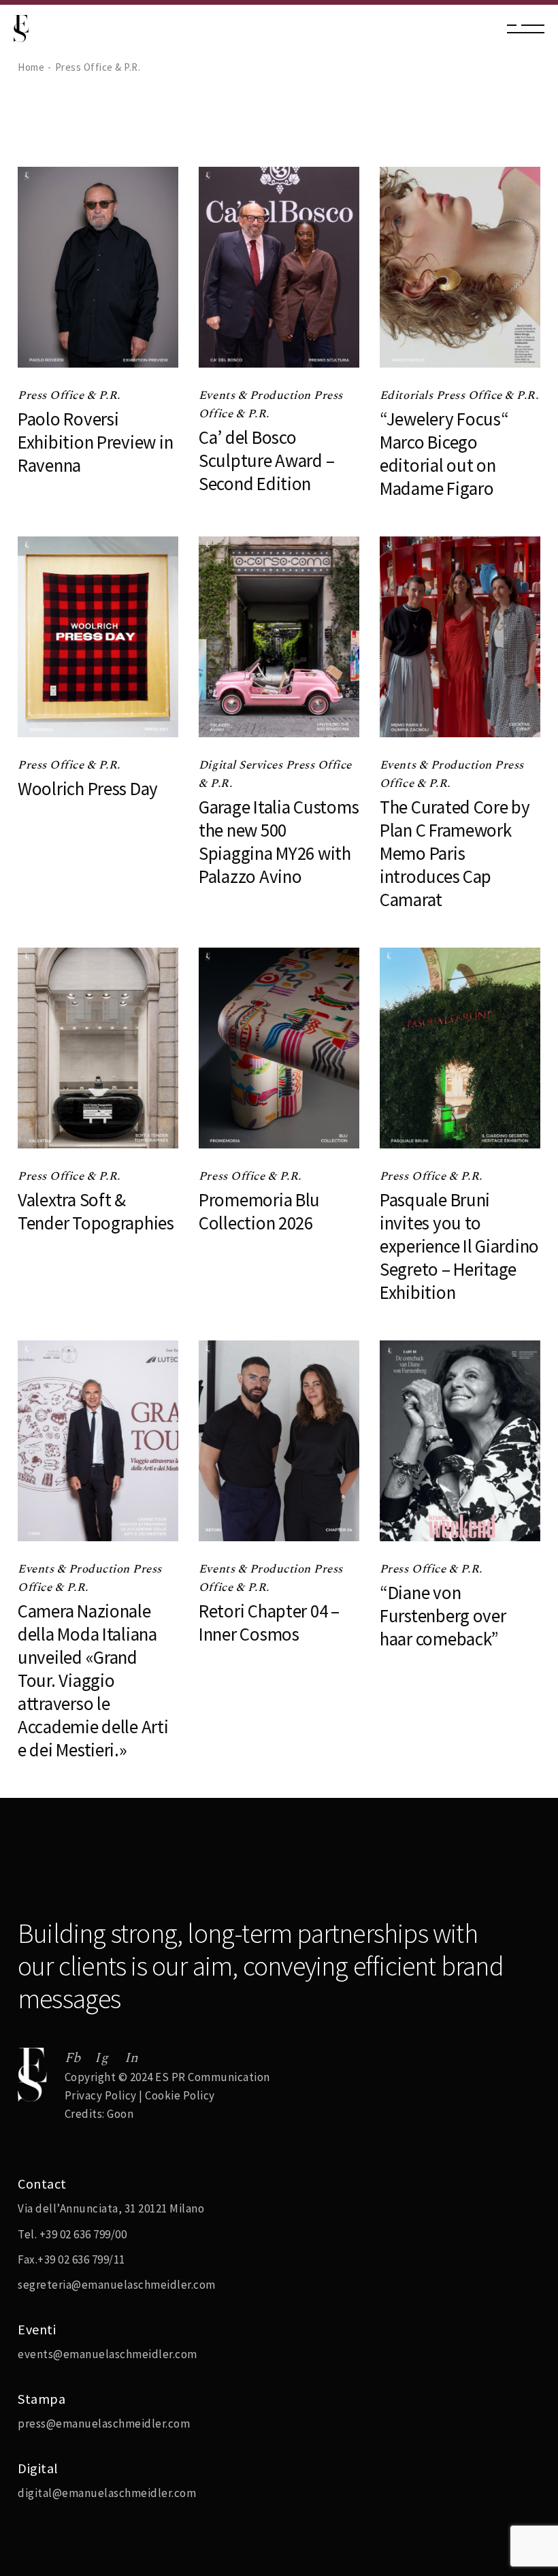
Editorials (408, 396)
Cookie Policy (180, 2095)
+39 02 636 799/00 (83, 2234)
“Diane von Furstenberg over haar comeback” (443, 1615)
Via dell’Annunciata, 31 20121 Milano (111, 2208)
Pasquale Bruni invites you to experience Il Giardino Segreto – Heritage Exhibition (459, 1246)
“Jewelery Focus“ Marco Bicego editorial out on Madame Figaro (444, 453)
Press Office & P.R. (69, 396)
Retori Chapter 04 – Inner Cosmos (269, 1622)
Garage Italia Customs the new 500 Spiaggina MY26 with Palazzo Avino (279, 841)
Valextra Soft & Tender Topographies (96, 1211)
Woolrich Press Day (88, 788)
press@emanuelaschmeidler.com (104, 2424)
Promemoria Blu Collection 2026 (259, 1211)
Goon (120, 2114)
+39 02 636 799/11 (81, 2259)
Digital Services (242, 765)
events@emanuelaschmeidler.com (108, 2354)
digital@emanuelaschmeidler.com (107, 2493)
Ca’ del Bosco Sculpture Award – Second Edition (266, 460)
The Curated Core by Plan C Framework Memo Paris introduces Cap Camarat (455, 853)
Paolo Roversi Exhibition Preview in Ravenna (95, 442)
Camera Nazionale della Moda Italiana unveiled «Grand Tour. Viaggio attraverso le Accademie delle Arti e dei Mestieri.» (93, 1680)
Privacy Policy (101, 2095)
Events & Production (256, 396)
